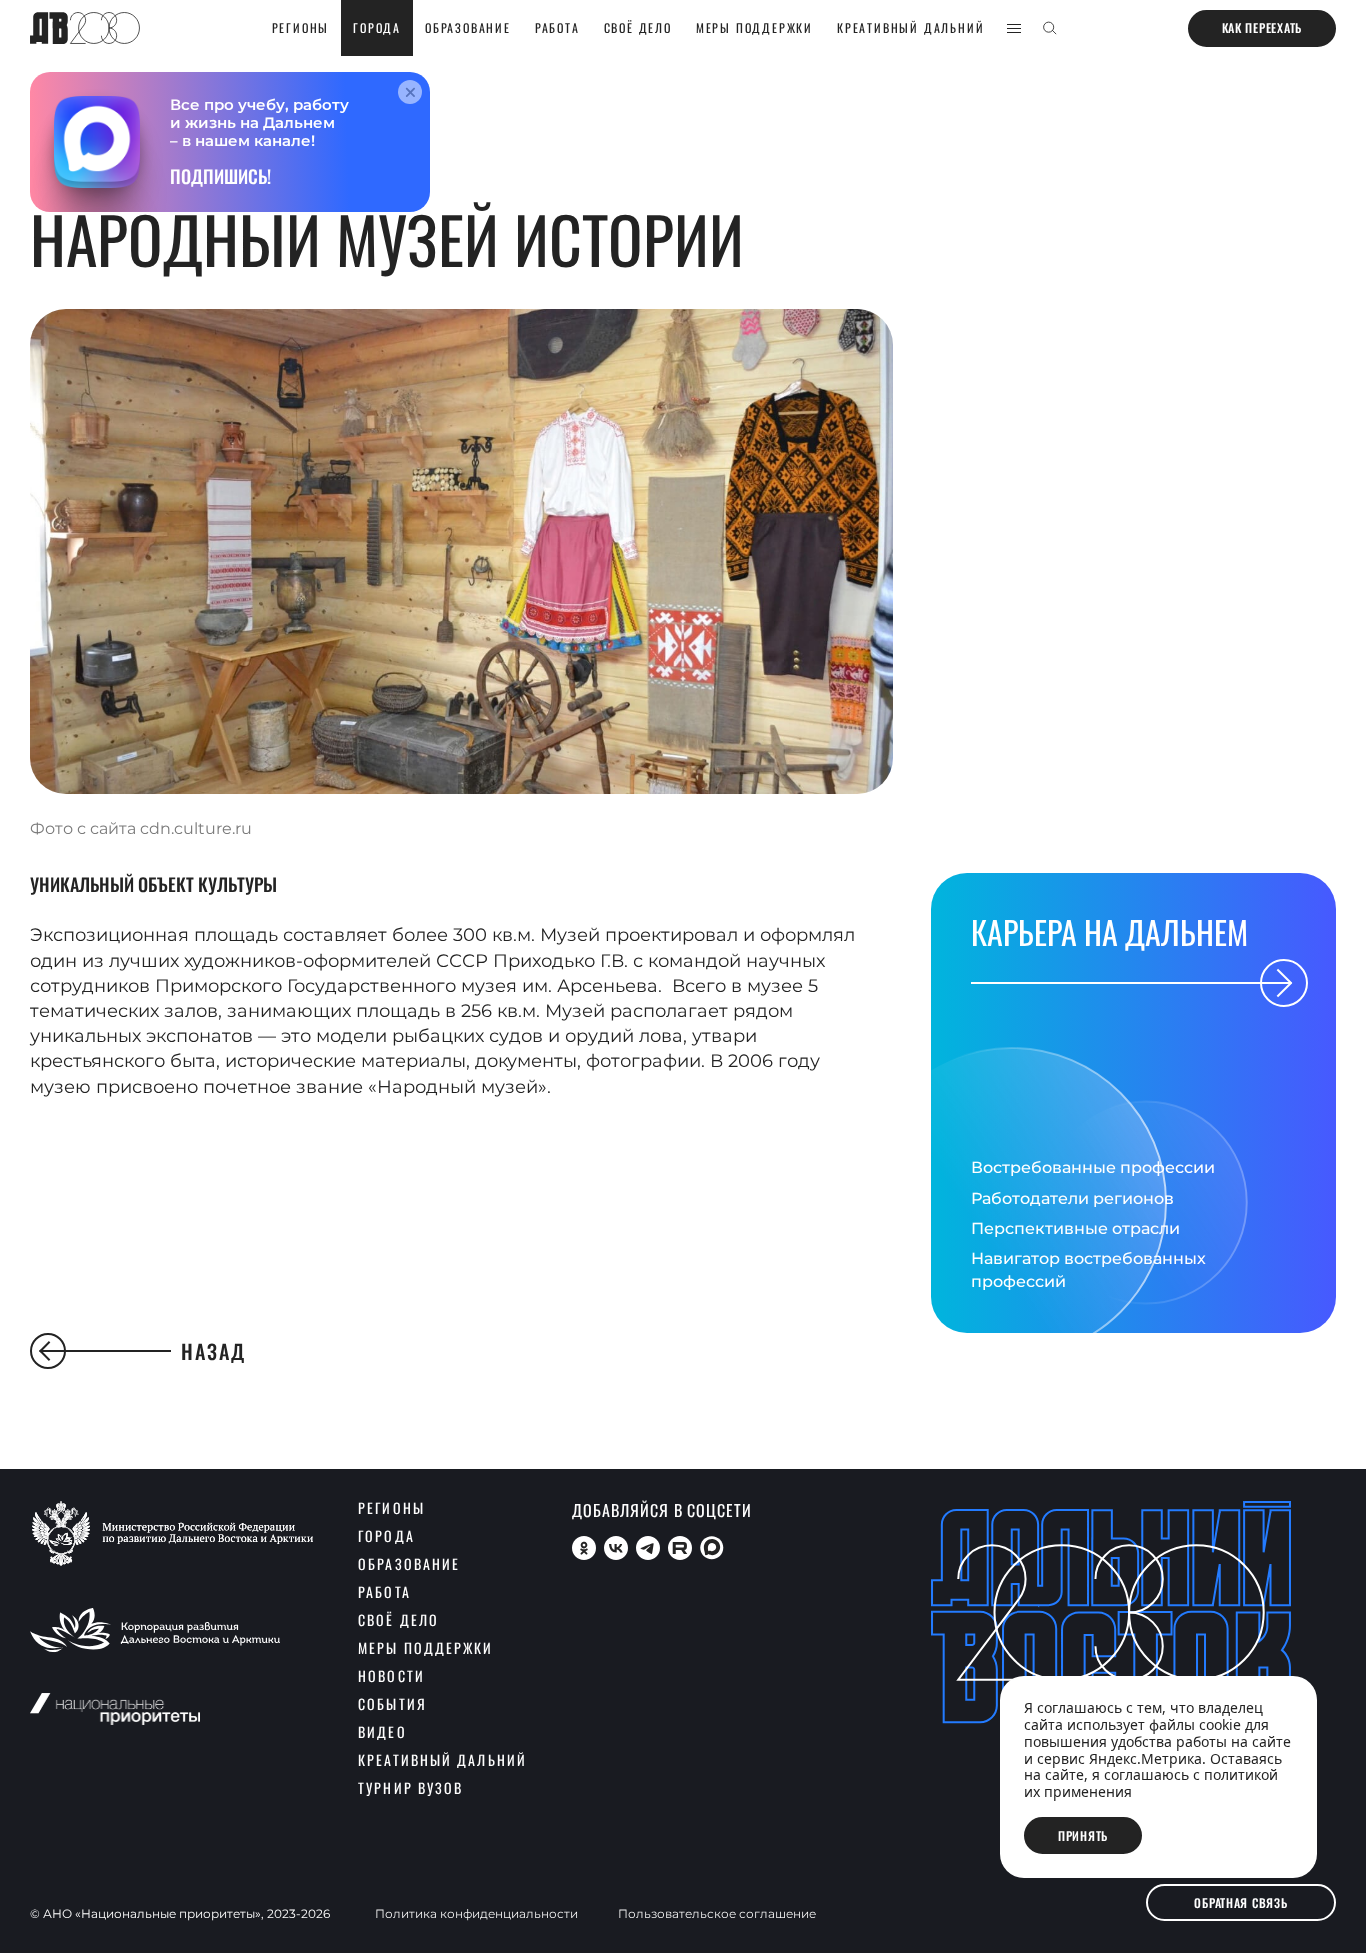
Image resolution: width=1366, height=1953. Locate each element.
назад (214, 1351)
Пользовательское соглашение (717, 1914)
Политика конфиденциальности (476, 1914)
